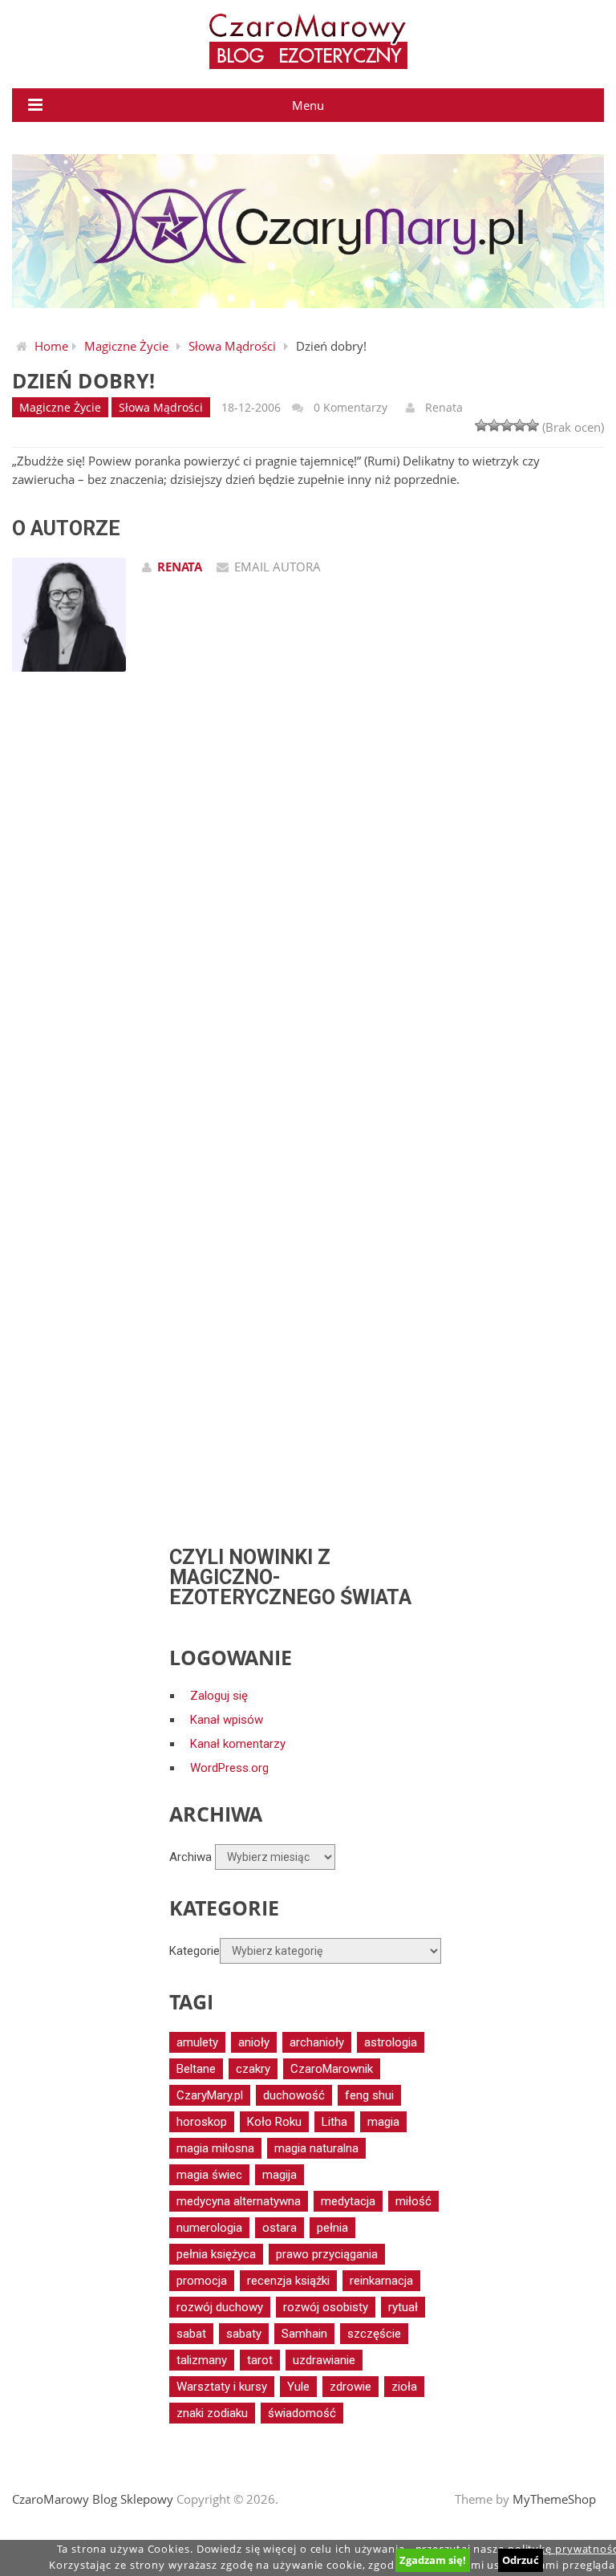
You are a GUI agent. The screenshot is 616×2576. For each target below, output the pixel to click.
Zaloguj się (219, 1696)
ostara (280, 2228)
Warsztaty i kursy (222, 2387)
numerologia (209, 2228)
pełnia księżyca (216, 2254)
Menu (308, 105)
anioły (254, 2042)
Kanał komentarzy (238, 1744)
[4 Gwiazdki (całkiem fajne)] (520, 425)
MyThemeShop (554, 2499)
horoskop (202, 2122)
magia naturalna (316, 2148)
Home (51, 346)
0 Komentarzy (351, 407)
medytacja (348, 2201)
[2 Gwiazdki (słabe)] (494, 425)
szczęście (374, 2334)
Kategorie (195, 1951)
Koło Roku (274, 2122)
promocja (202, 2281)
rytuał (403, 2307)
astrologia (391, 2042)
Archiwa (190, 1857)
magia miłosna (215, 2148)
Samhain (304, 2334)
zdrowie (351, 2387)
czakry (253, 2069)
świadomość (302, 2413)
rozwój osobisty (326, 2307)
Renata (444, 407)
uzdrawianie (324, 2360)
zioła (404, 2387)
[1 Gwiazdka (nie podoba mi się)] (481, 425)
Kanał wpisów (227, 1720)
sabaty (244, 2334)
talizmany (202, 2360)
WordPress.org (229, 1768)
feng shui (369, 2095)
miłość (413, 2201)
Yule (298, 2387)
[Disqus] (308, 919)
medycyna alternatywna (239, 2201)
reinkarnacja (381, 2281)
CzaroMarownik (332, 2069)
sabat (191, 2334)
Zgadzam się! (433, 2560)
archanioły (317, 2042)
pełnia (332, 2228)
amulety (197, 2042)
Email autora (278, 567)
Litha (334, 2122)
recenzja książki (288, 2281)
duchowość (294, 2095)
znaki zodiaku (212, 2413)
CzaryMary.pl (210, 2095)
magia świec (209, 2175)
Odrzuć (521, 2560)
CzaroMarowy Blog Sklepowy (93, 2499)
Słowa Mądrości (232, 346)
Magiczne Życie (126, 346)
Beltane (196, 2069)
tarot (260, 2360)
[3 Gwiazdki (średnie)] (507, 425)
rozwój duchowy (220, 2307)
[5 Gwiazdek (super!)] (533, 425)
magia (383, 2122)
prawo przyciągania (327, 2254)
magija (280, 2175)
